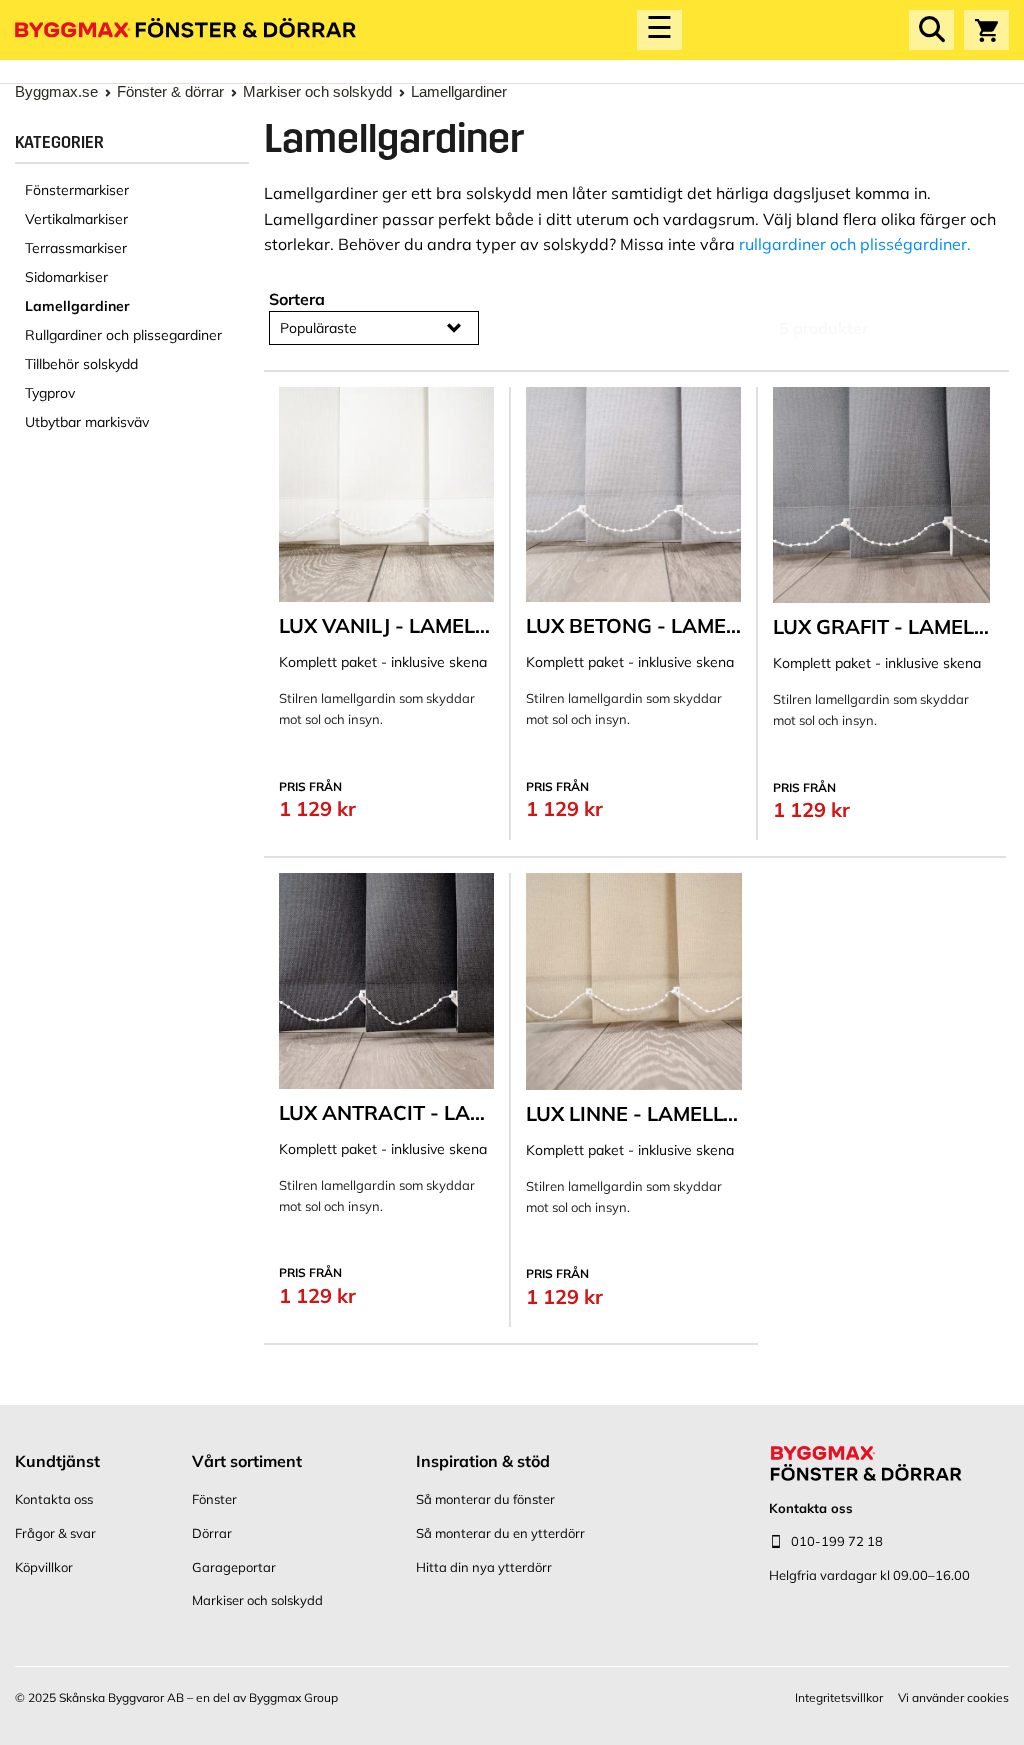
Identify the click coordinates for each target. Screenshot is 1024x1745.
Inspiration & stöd (483, 1461)
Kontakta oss (54, 1499)
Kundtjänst (57, 1461)
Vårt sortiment (247, 1461)
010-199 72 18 (837, 1541)
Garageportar (234, 1567)
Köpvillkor (44, 1567)
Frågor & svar (55, 1533)
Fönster (214, 1499)
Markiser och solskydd (257, 1600)
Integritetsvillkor (839, 1697)
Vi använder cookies (953, 1697)
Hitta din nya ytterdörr (484, 1567)
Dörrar (212, 1533)
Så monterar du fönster (485, 1499)
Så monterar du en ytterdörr (500, 1533)
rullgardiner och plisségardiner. (855, 244)
